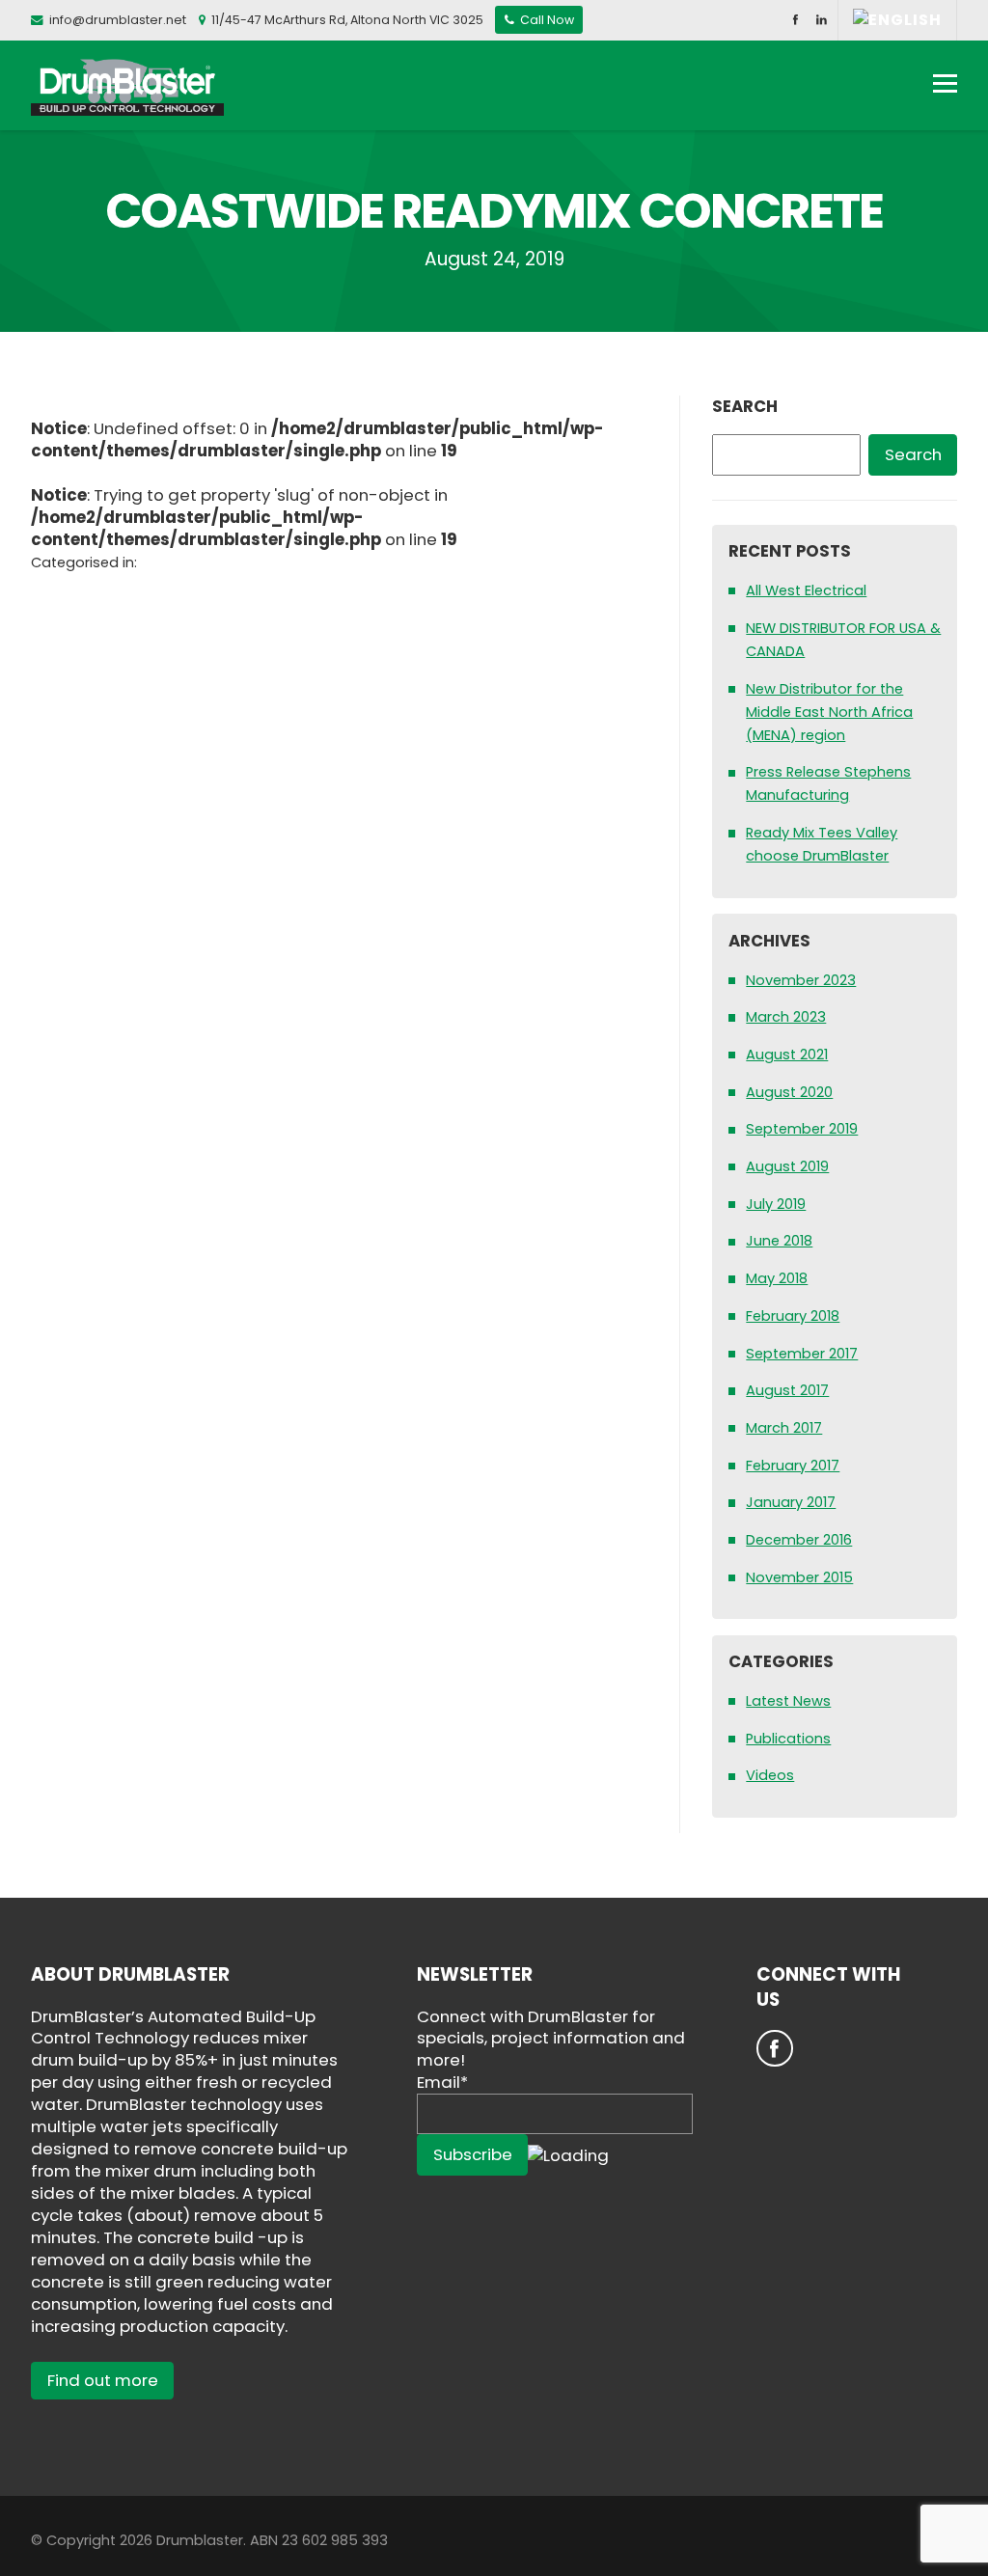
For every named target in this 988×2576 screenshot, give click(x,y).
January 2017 (791, 1502)
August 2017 (787, 1390)
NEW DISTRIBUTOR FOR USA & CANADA (843, 640)
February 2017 (793, 1466)
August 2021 (787, 1055)
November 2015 (799, 1577)
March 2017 (784, 1428)
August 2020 (789, 1092)
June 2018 (779, 1241)
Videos (770, 1775)
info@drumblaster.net (118, 20)
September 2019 (802, 1129)
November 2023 (801, 980)
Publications (788, 1739)
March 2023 (786, 1017)
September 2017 (802, 1354)
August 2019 (787, 1166)
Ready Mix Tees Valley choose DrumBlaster (822, 844)
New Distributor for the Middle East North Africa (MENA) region (829, 712)
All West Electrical (806, 590)
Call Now (546, 20)
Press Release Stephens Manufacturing (828, 783)
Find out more (103, 2380)
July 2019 (776, 1204)
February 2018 (793, 1316)
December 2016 (799, 1540)
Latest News (788, 1701)
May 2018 (777, 1278)
